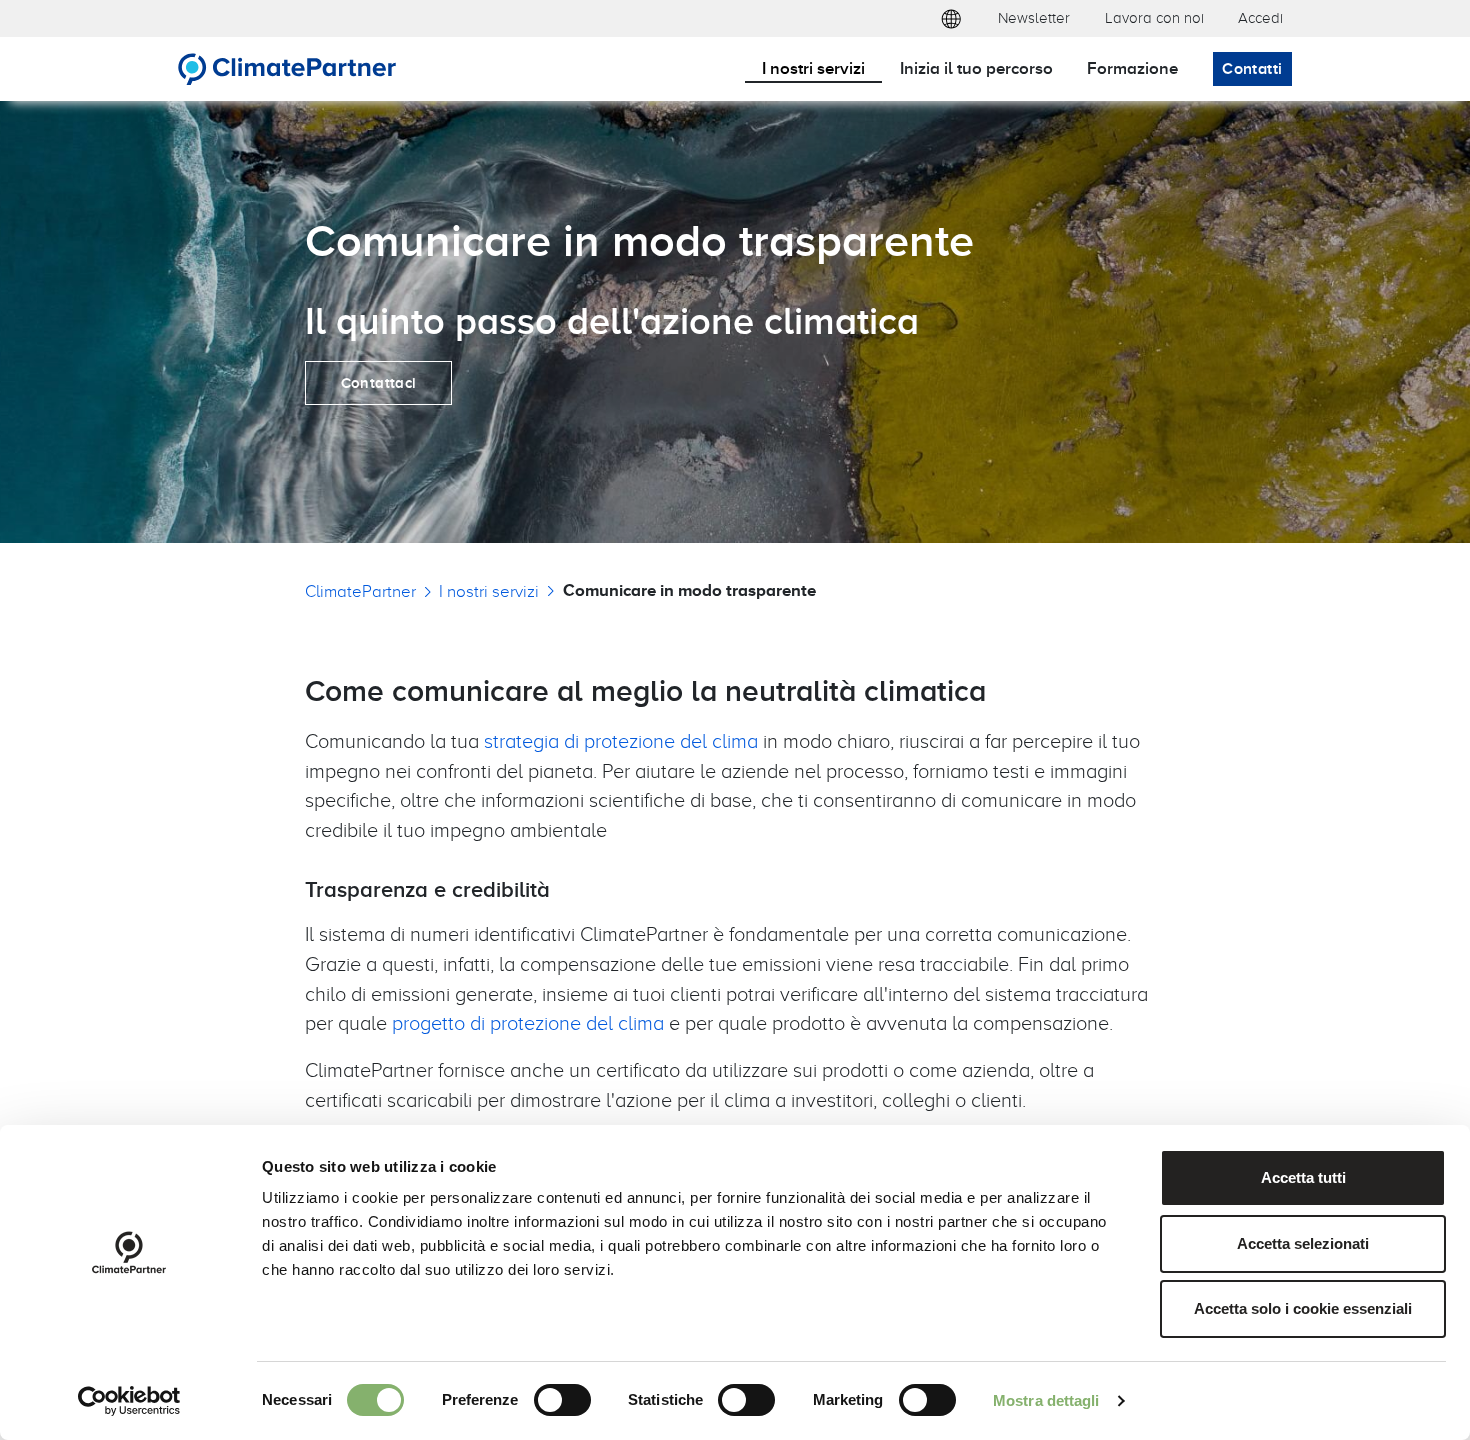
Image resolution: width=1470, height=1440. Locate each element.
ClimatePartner (360, 590)
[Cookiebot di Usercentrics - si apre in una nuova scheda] (129, 1401)
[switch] (562, 1400)
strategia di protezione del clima (621, 740)
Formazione (1132, 67)
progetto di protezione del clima (528, 1022)
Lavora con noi (1154, 17)
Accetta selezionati (1303, 1243)
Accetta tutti (1303, 1177)
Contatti (1252, 68)
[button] (951, 19)
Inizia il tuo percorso (976, 67)
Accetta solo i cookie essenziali (1303, 1308)
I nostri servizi (813, 67)
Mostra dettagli (1046, 1400)
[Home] (287, 69)
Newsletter (1034, 17)
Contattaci (379, 382)
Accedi (1260, 17)
